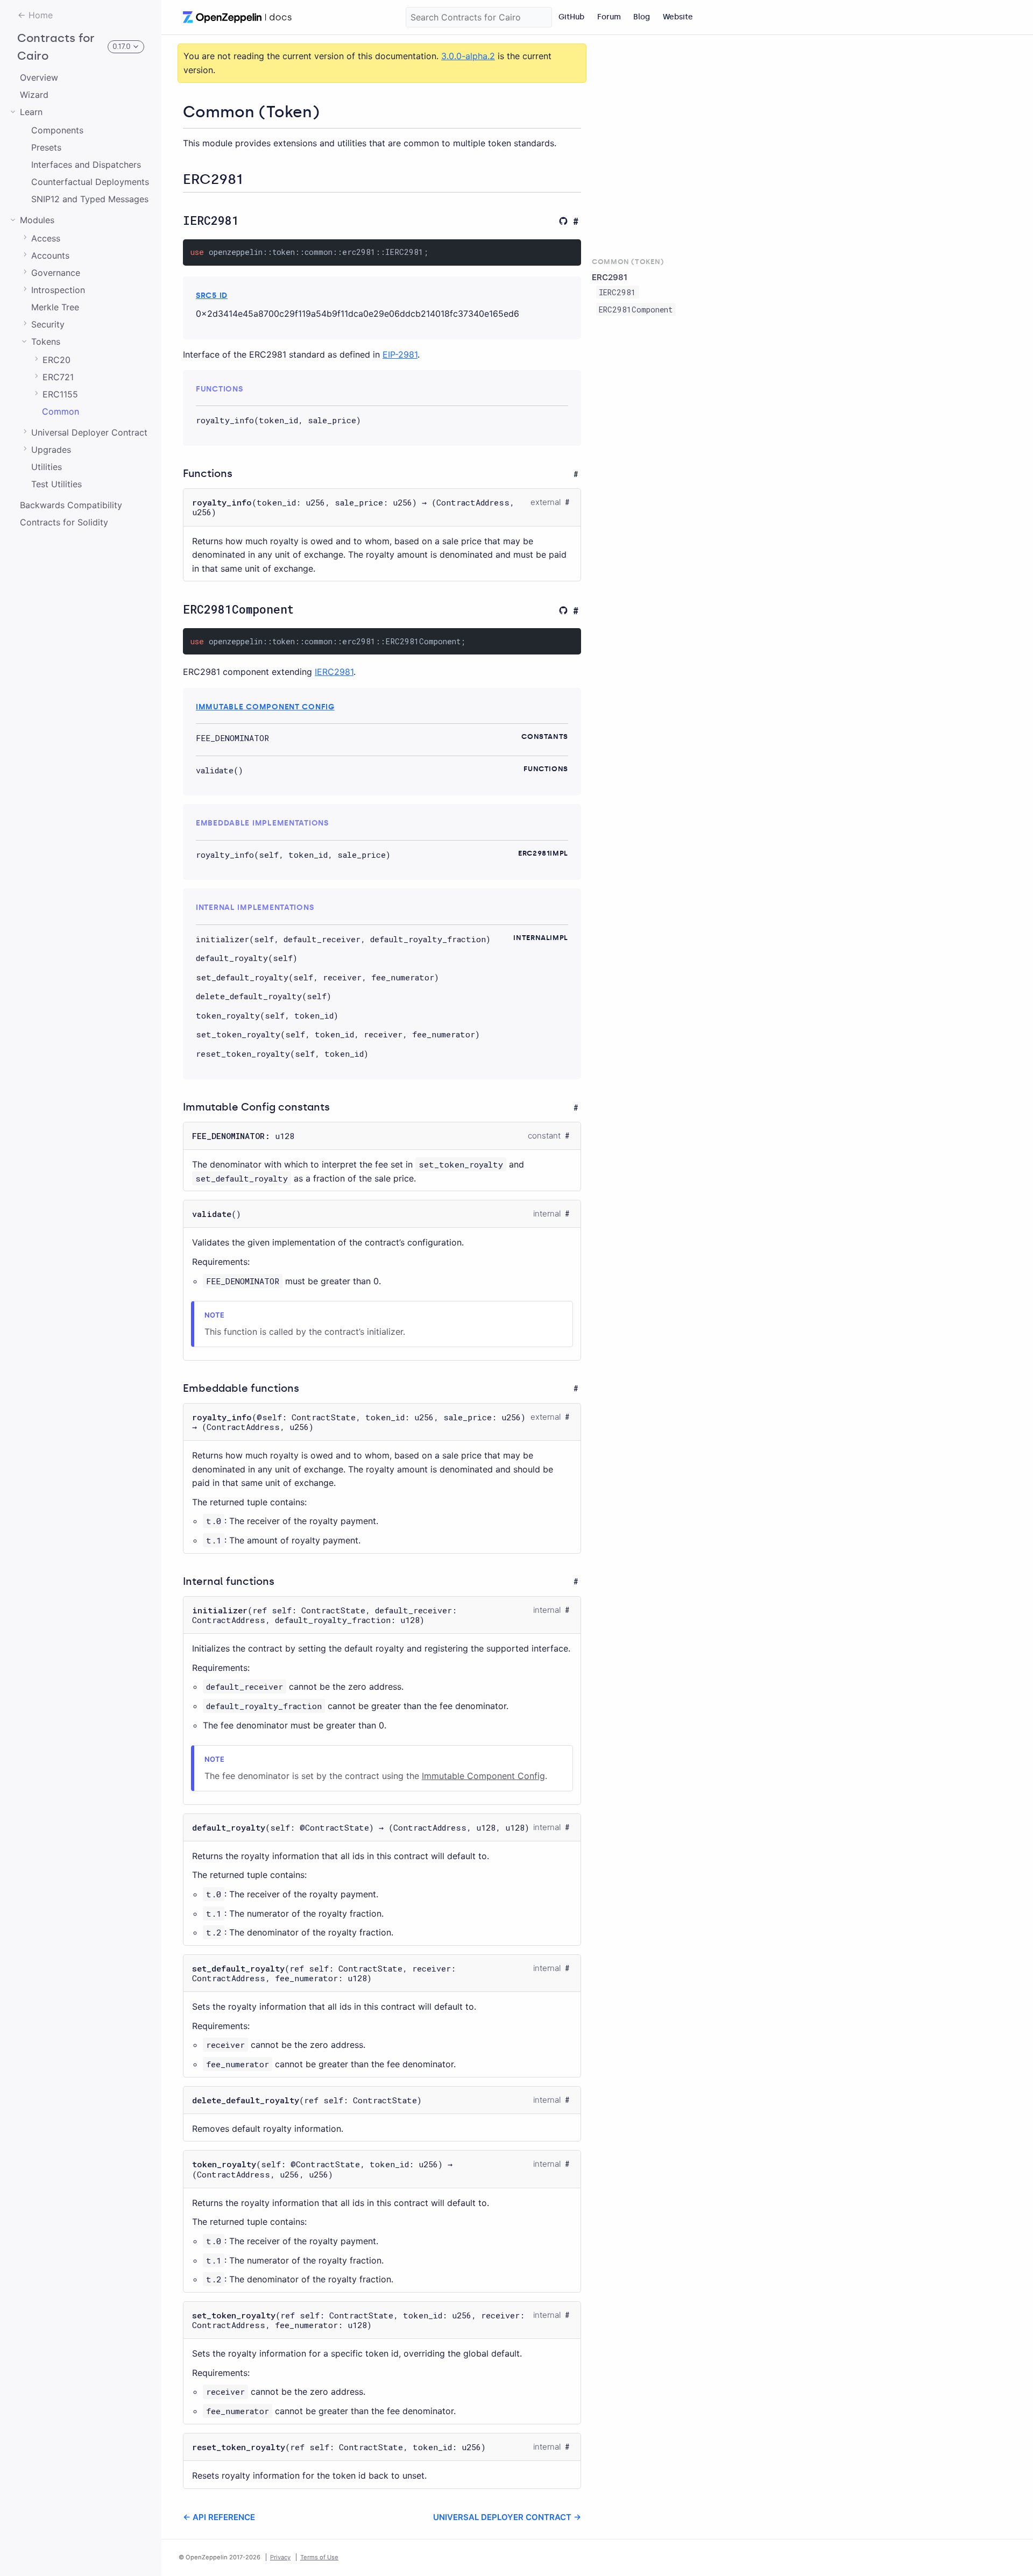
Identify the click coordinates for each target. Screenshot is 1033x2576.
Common (61, 411)
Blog (642, 17)
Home (41, 15)
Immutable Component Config (265, 707)
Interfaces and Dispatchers (86, 165)
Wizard (34, 95)
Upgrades (51, 450)
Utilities (47, 467)
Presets (46, 147)
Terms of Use (319, 2557)
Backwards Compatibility (71, 505)
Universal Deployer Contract (89, 432)
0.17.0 (122, 47)
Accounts (50, 255)
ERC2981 (610, 277)
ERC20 (56, 360)
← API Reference (219, 2517)
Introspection (58, 290)
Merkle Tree (55, 307)
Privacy (280, 2557)
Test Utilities (56, 484)
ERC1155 (60, 394)
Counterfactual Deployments (90, 182)
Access (46, 238)
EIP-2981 (400, 354)
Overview (39, 77)
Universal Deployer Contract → (507, 2517)
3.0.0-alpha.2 (468, 56)
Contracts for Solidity (64, 522)
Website (678, 17)
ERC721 (58, 377)
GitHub (571, 17)
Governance (56, 273)
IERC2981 (334, 672)
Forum (609, 17)
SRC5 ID (212, 295)
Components (57, 130)
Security (48, 324)
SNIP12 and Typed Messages (90, 199)
